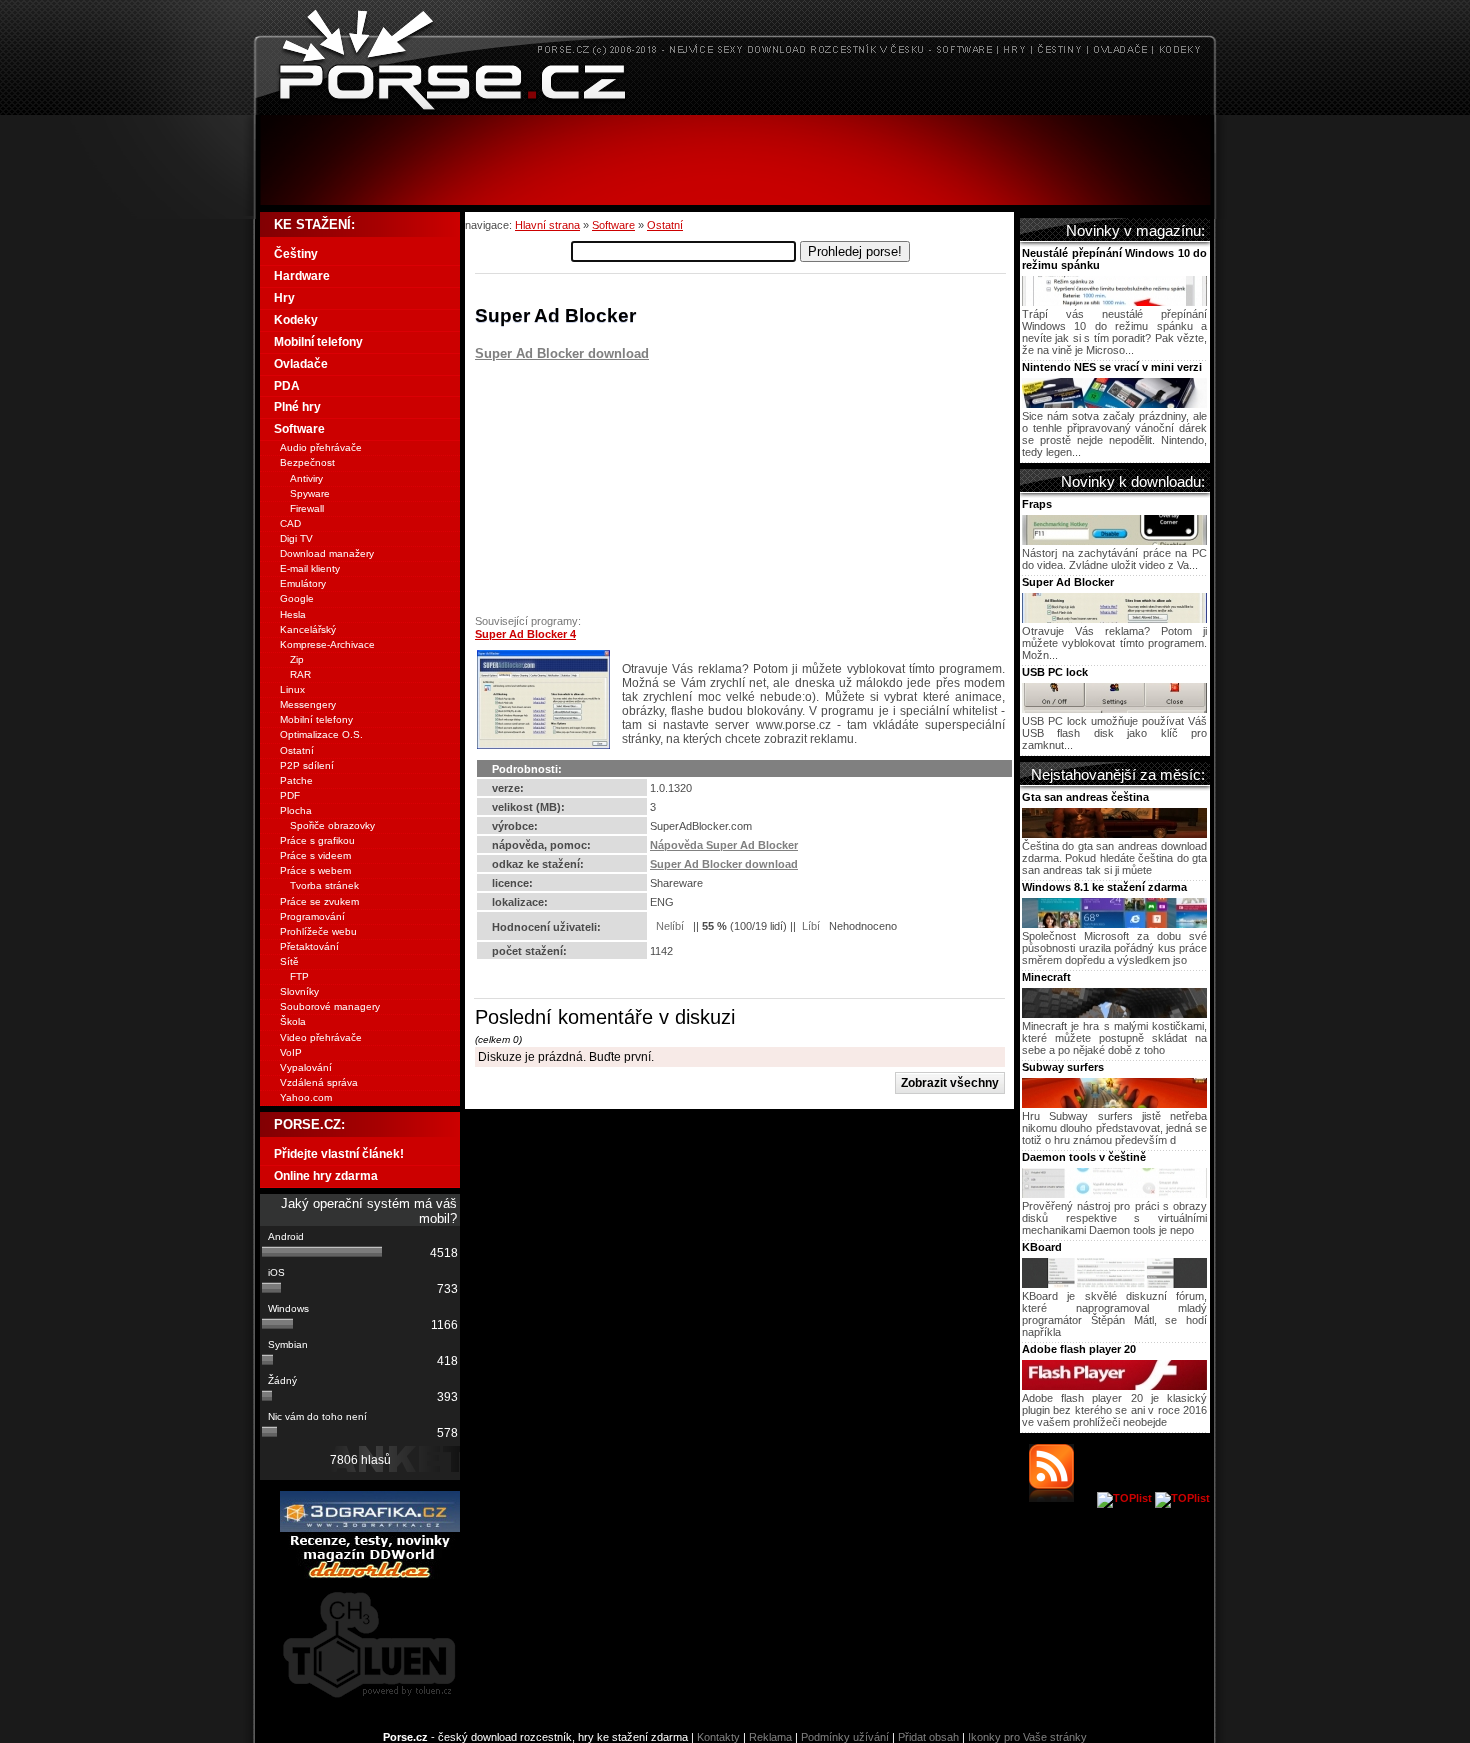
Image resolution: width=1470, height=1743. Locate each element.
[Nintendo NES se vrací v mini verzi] (1114, 404)
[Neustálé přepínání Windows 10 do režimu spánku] (1114, 302)
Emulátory (303, 583)
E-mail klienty (310, 568)
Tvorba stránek (324, 885)
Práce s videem (315, 855)
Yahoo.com (306, 1097)
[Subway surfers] (1114, 1104)
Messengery (308, 704)
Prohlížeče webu (318, 931)
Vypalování (306, 1067)
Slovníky (299, 991)
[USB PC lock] (1114, 709)
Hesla (293, 614)
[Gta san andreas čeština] (1114, 834)
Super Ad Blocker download (562, 353)
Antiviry (306, 478)
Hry (284, 298)
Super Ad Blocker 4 (525, 634)
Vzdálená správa (319, 1082)
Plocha (296, 810)
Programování (312, 916)
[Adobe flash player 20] (1114, 1386)
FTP (299, 976)
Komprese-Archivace (327, 644)
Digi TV (296, 538)
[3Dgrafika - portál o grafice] (370, 1528)
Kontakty (718, 1737)
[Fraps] (1114, 541)
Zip (297, 659)
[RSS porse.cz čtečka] (1061, 1498)
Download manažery (327, 553)
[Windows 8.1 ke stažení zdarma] (1114, 924)
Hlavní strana (547, 225)
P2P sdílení (307, 765)
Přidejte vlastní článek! (339, 1154)
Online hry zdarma (326, 1176)
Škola (293, 1021)
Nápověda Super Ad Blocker (724, 845)
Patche (296, 780)
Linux (292, 689)
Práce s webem (315, 870)
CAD (290, 523)
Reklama (770, 1737)
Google (297, 598)
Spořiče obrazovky (332, 825)
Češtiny (296, 254)
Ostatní (665, 225)
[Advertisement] (735, 160)
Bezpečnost (307, 462)
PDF (290, 795)
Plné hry (297, 407)
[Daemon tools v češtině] (1114, 1194)
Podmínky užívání (845, 1737)
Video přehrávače (321, 1037)
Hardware (302, 276)
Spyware (310, 493)
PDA (287, 386)
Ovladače (301, 364)
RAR (300, 674)
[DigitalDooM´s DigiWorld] (370, 1575)
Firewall (307, 508)
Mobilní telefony (318, 342)
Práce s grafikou (317, 840)
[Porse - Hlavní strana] (735, 109)
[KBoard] (1114, 1284)
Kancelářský (308, 629)
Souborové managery (330, 1006)
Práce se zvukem (319, 901)
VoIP (291, 1052)
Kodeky (296, 320)
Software (613, 225)
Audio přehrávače (321, 447)
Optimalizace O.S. (321, 734)
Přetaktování (309, 946)
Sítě (289, 961)
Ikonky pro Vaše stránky (1027, 1737)
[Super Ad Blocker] (1114, 619)
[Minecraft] (1114, 1014)
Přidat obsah (928, 1737)
